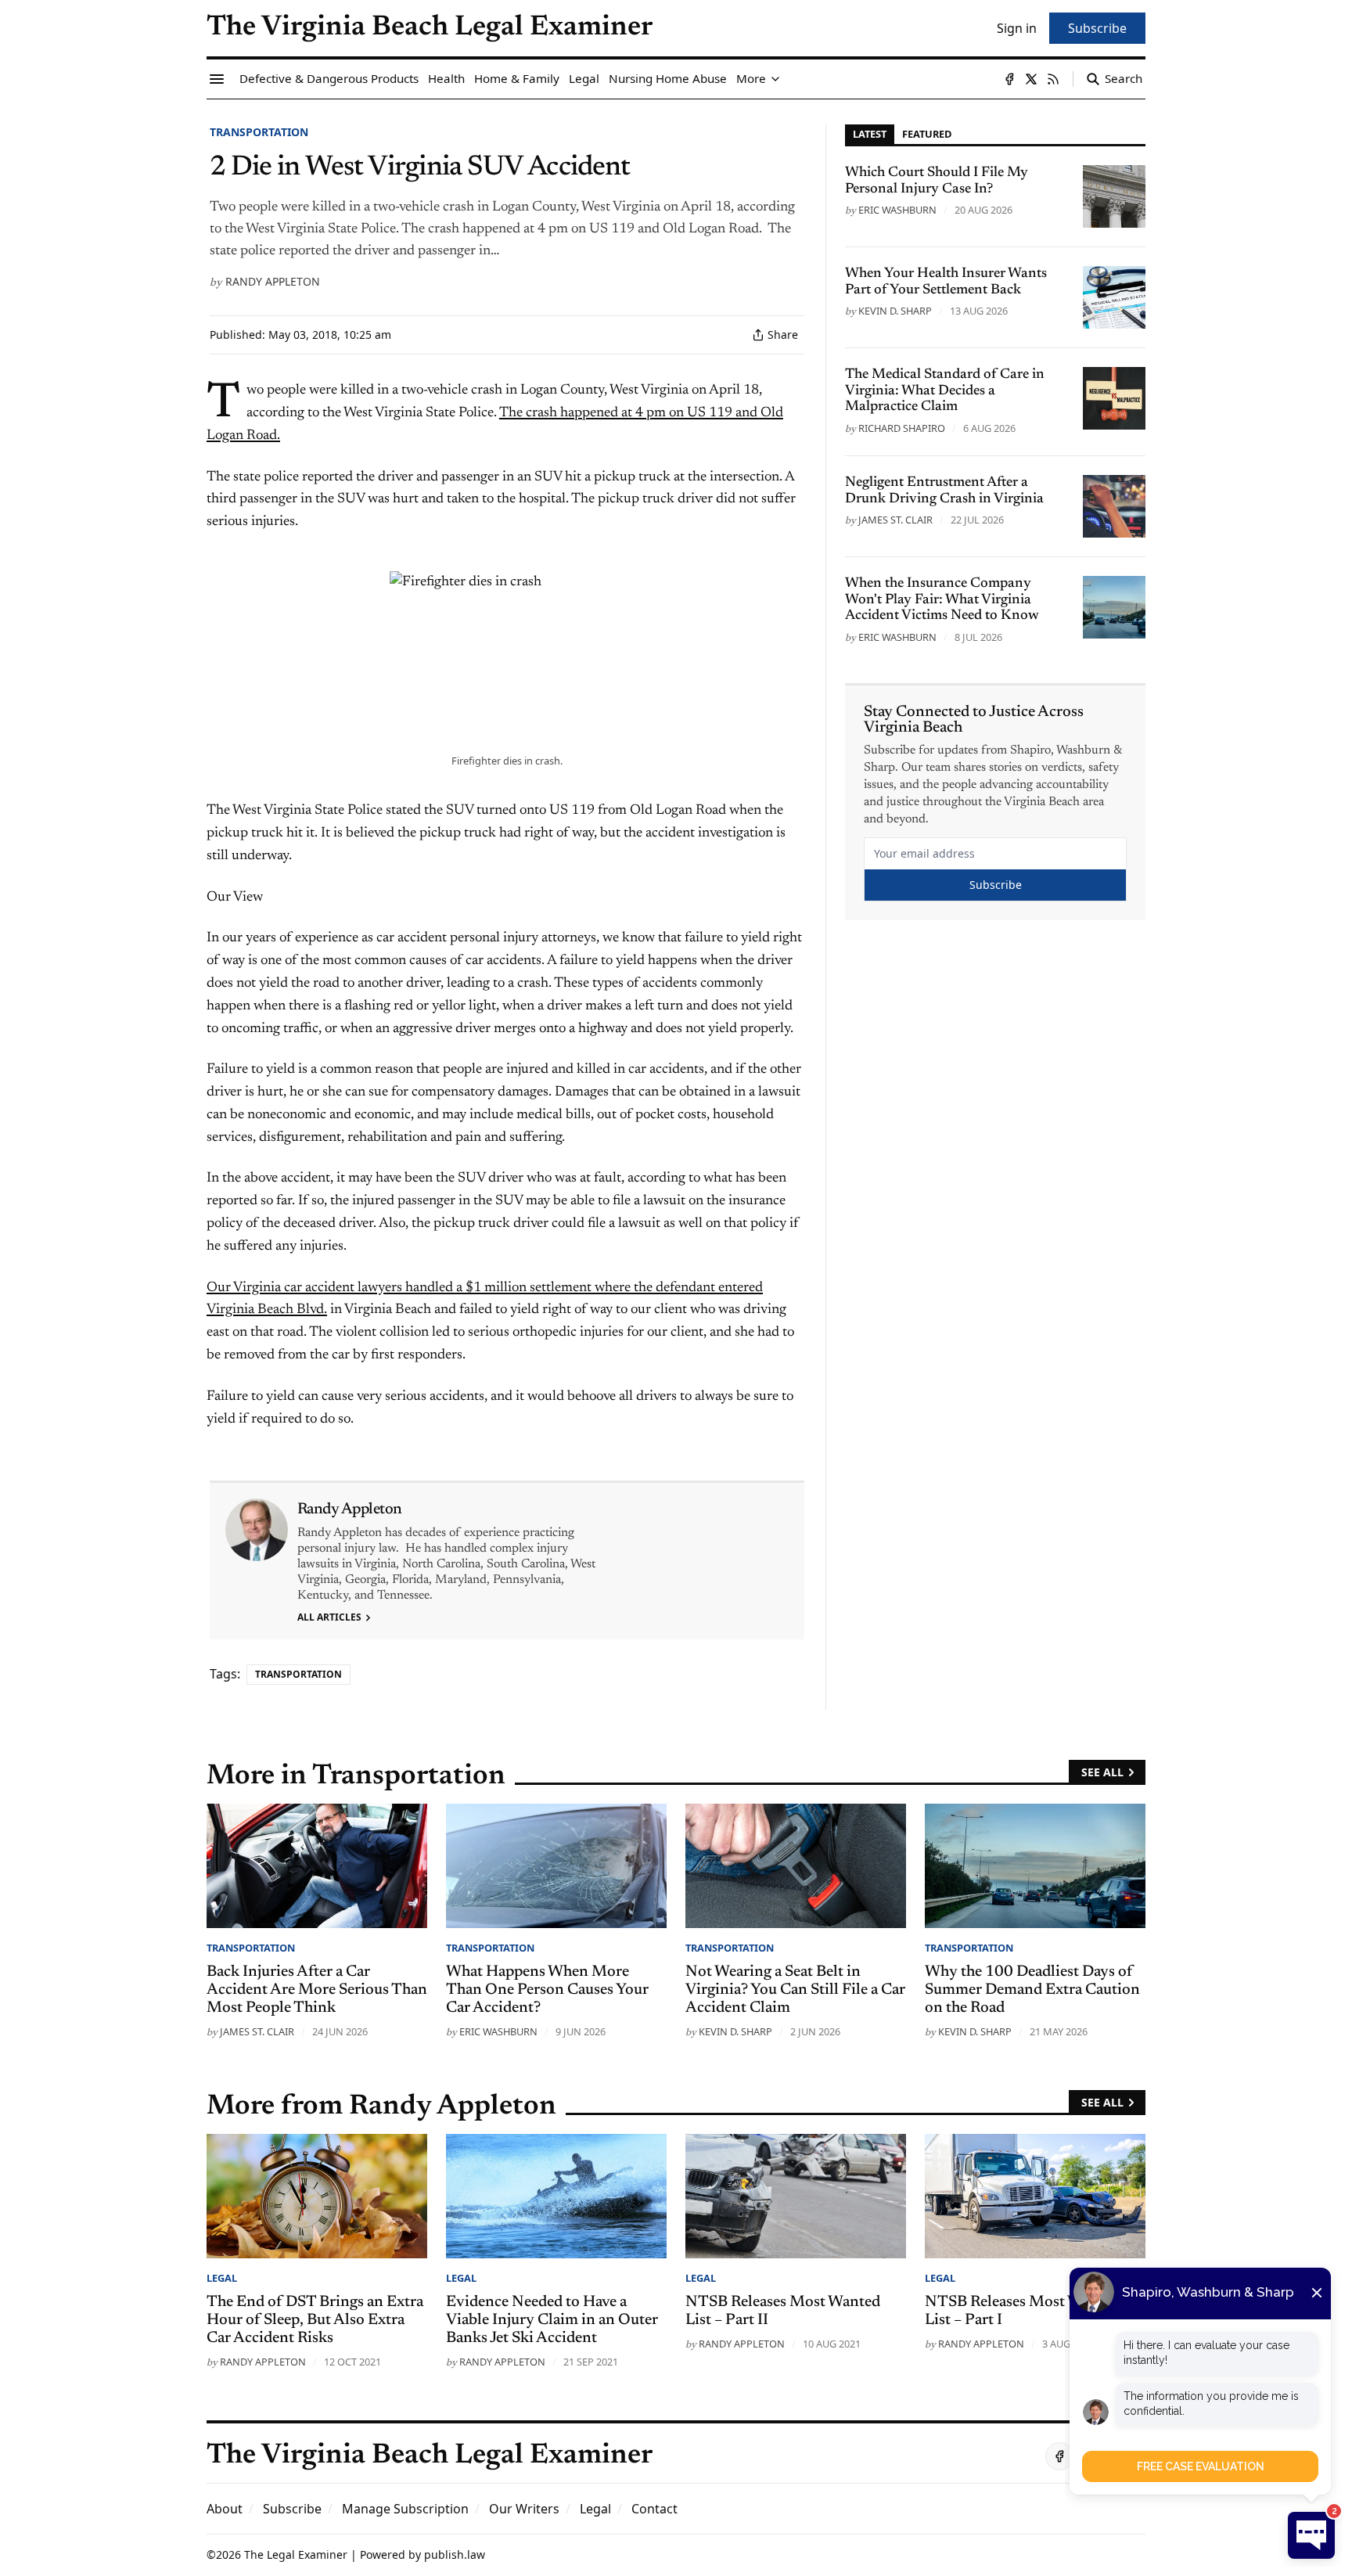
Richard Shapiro (902, 428)
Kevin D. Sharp (895, 311)
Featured (927, 134)
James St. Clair (895, 520)
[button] (292, 2509)
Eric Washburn (897, 210)
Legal (222, 2278)
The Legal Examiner (296, 2554)
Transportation (259, 132)
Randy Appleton (273, 281)
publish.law (455, 2554)
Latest (870, 134)
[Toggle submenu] (775, 79)
